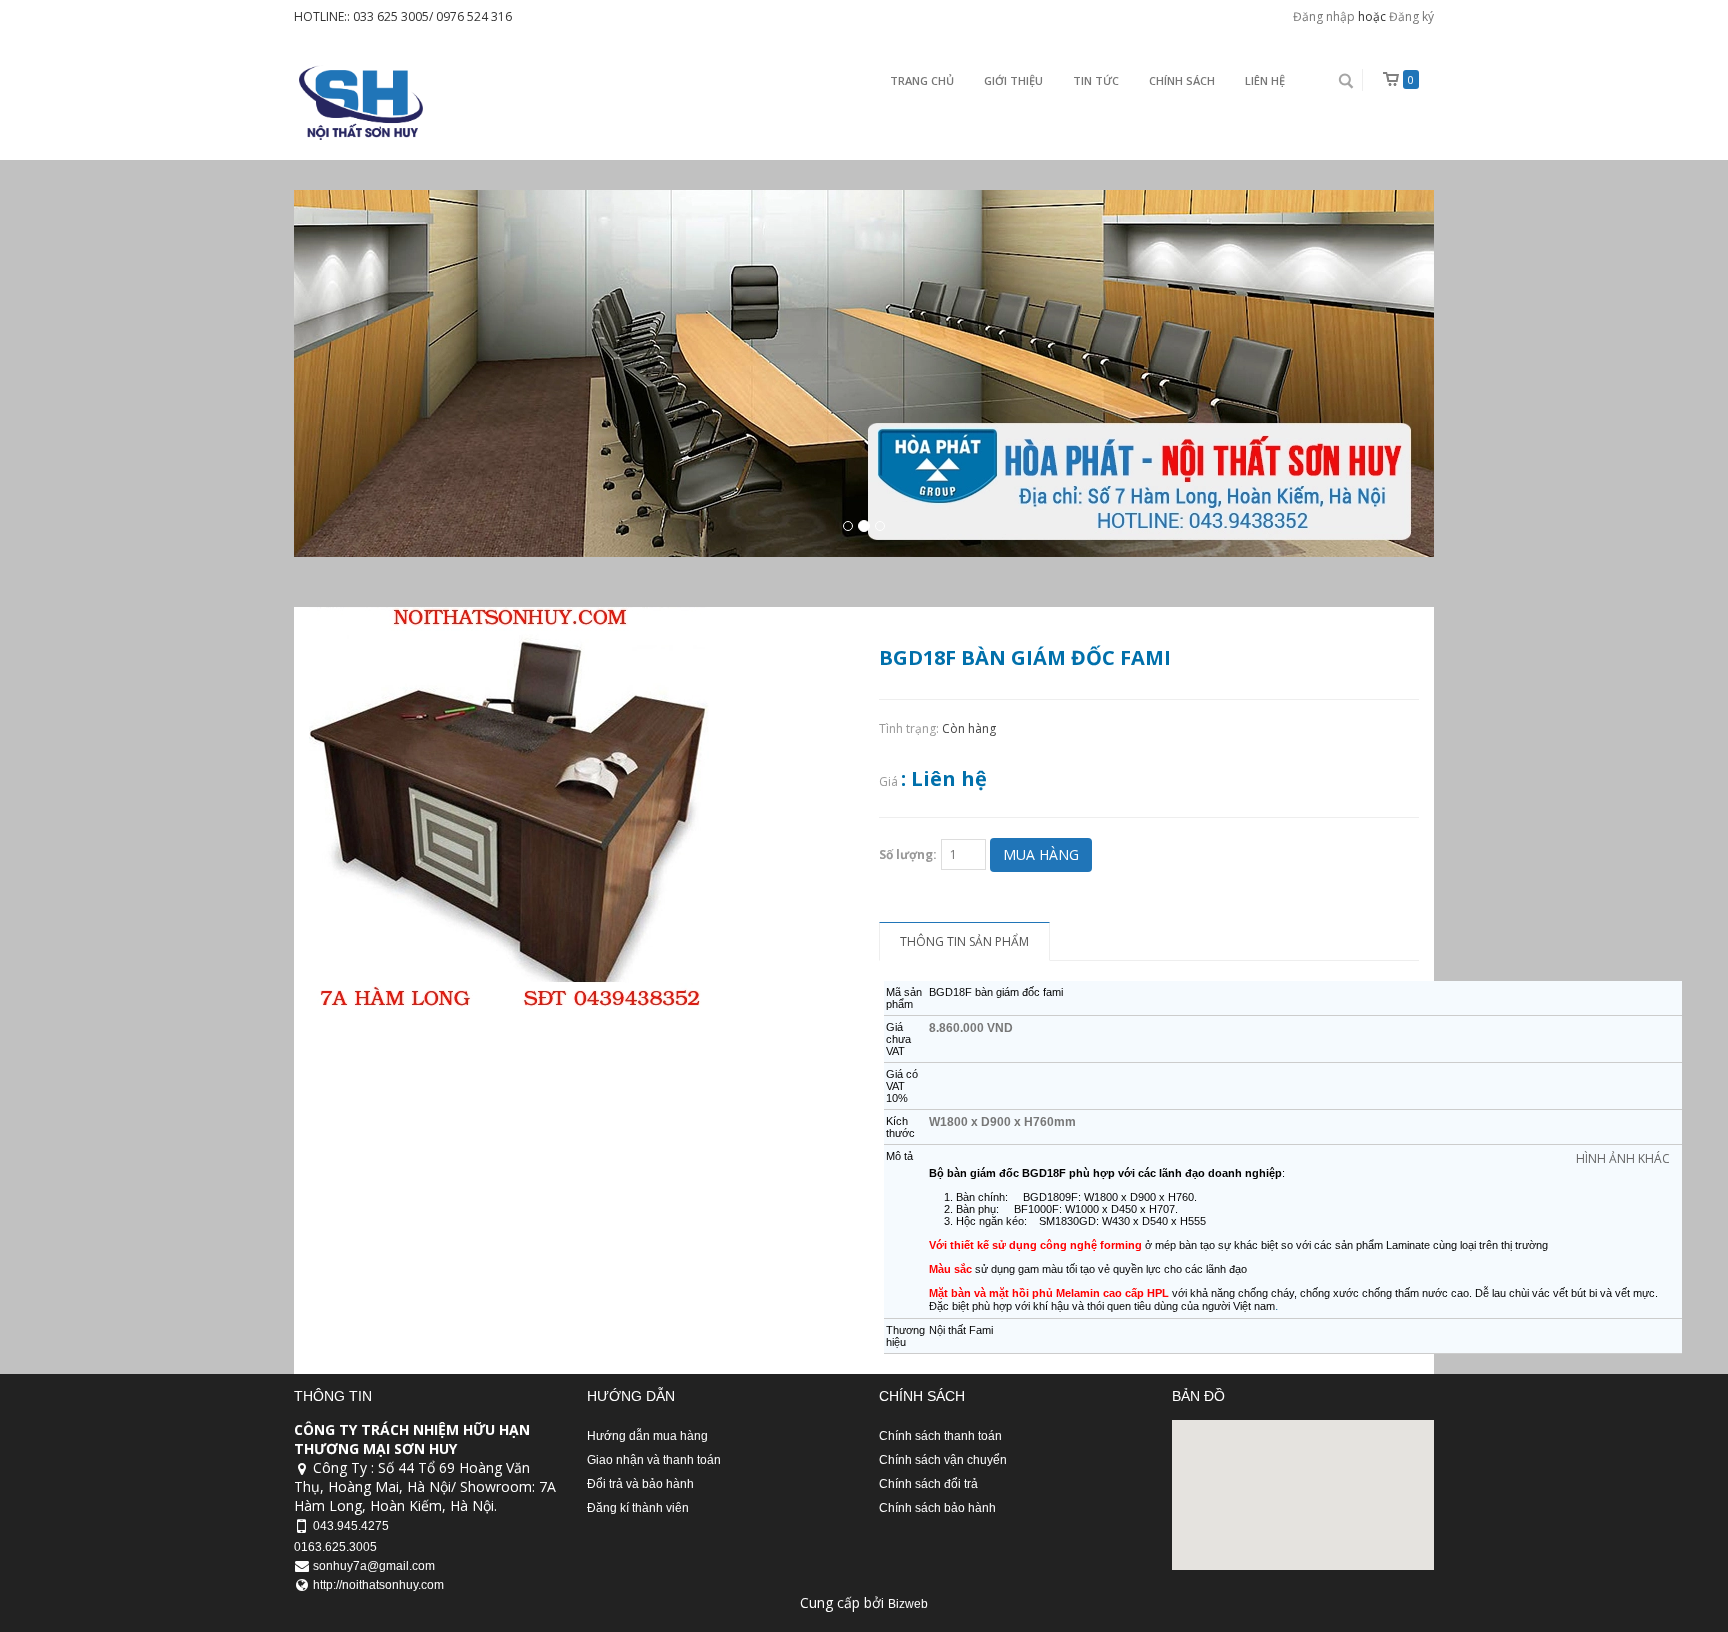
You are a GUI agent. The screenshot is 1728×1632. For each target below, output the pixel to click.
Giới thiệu (1013, 80)
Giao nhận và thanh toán (654, 1460)
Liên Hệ (1265, 80)
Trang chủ (922, 80)
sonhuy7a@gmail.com (374, 1566)
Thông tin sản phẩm (964, 941)
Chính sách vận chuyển (943, 1460)
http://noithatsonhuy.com (378, 1585)
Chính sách (1182, 80)
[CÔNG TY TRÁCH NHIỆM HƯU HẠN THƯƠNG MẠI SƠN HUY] (358, 102)
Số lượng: (908, 854)
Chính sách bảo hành (937, 1508)
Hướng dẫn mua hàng (647, 1436)
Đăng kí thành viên (638, 1508)
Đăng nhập (1324, 16)
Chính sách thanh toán (940, 1436)
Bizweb (908, 1604)
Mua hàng (1041, 854)
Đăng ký (1411, 16)
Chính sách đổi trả (928, 1484)
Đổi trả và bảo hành (640, 1484)
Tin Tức (1096, 80)
